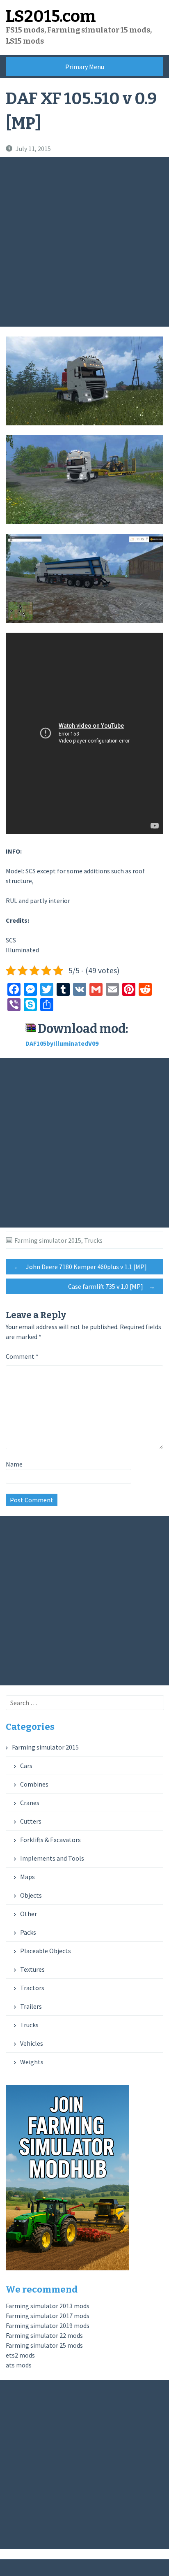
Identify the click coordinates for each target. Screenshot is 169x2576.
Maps (27, 1877)
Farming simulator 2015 (48, 1240)
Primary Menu (85, 67)
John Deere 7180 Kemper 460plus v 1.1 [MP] (80, 1267)
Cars (26, 1766)
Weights (32, 2062)
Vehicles (32, 2043)
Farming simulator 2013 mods (48, 2306)
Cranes (30, 1803)
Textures (32, 1969)
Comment (22, 1356)
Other (29, 1914)
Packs (28, 1932)
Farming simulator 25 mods (44, 2345)
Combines (34, 1784)
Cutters (31, 1821)
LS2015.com (51, 16)
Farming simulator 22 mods (44, 2335)
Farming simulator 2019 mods (48, 2325)
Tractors (32, 1988)
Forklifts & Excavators (50, 1840)
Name (14, 1464)
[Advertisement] (84, 242)
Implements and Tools (52, 1858)
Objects (31, 1895)
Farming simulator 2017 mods (48, 2316)
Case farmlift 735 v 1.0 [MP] (112, 1286)
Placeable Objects (46, 1951)
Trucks (93, 1240)
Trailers (31, 2006)
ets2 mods (20, 2355)
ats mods (19, 2365)
